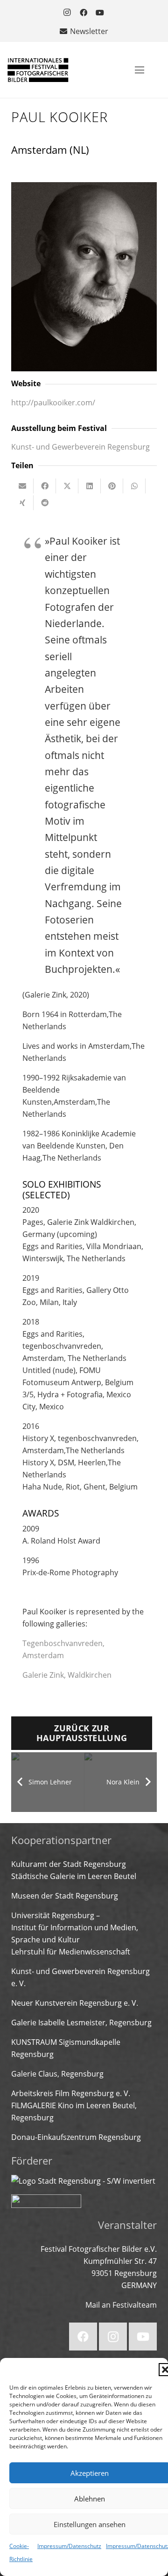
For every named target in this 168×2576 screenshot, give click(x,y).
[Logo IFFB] (38, 70)
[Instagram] (67, 13)
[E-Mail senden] (22, 486)
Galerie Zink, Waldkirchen (67, 1675)
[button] (140, 70)
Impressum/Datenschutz (69, 2546)
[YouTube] (100, 13)
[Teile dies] (45, 486)
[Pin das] (112, 486)
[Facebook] (84, 13)
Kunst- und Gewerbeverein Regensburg (80, 447)
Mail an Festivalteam (121, 2305)
